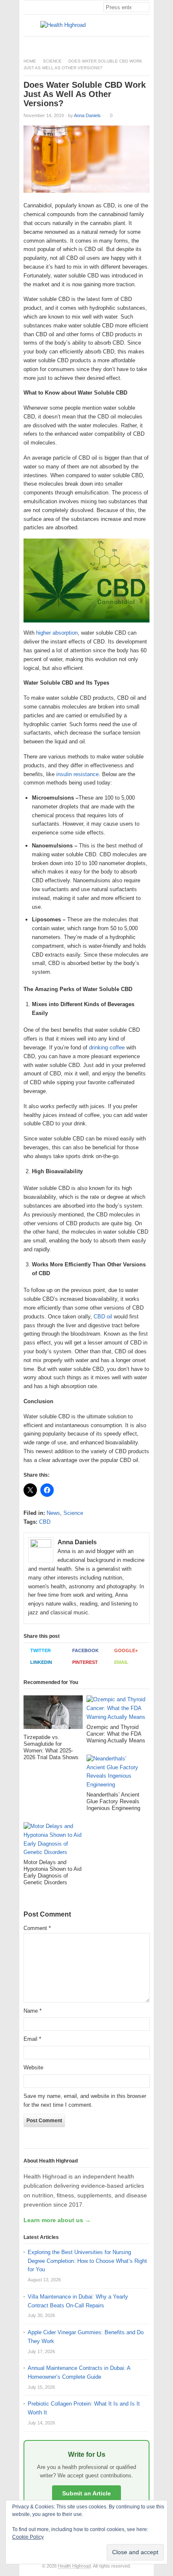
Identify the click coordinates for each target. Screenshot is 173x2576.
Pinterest (85, 1662)
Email (121, 1662)
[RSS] (145, 43)
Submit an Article (86, 2493)
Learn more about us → (57, 2220)
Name (33, 2011)
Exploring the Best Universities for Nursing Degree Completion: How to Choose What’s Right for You (87, 2261)
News (53, 1513)
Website (33, 2067)
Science (52, 61)
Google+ (126, 1650)
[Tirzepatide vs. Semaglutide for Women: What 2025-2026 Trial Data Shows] (53, 1714)
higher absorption (57, 633)
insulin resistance (77, 774)
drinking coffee (107, 1047)
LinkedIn (41, 1662)
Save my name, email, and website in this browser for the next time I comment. (85, 2100)
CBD (45, 1522)
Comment (37, 1928)
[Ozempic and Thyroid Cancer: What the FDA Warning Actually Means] (116, 1709)
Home (30, 61)
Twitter (41, 1650)
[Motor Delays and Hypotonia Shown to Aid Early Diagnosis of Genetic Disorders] (53, 1841)
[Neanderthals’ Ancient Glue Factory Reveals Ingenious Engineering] (116, 1773)
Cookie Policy (28, 2537)
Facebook (85, 1650)
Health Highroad (74, 2566)
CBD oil (103, 1317)
